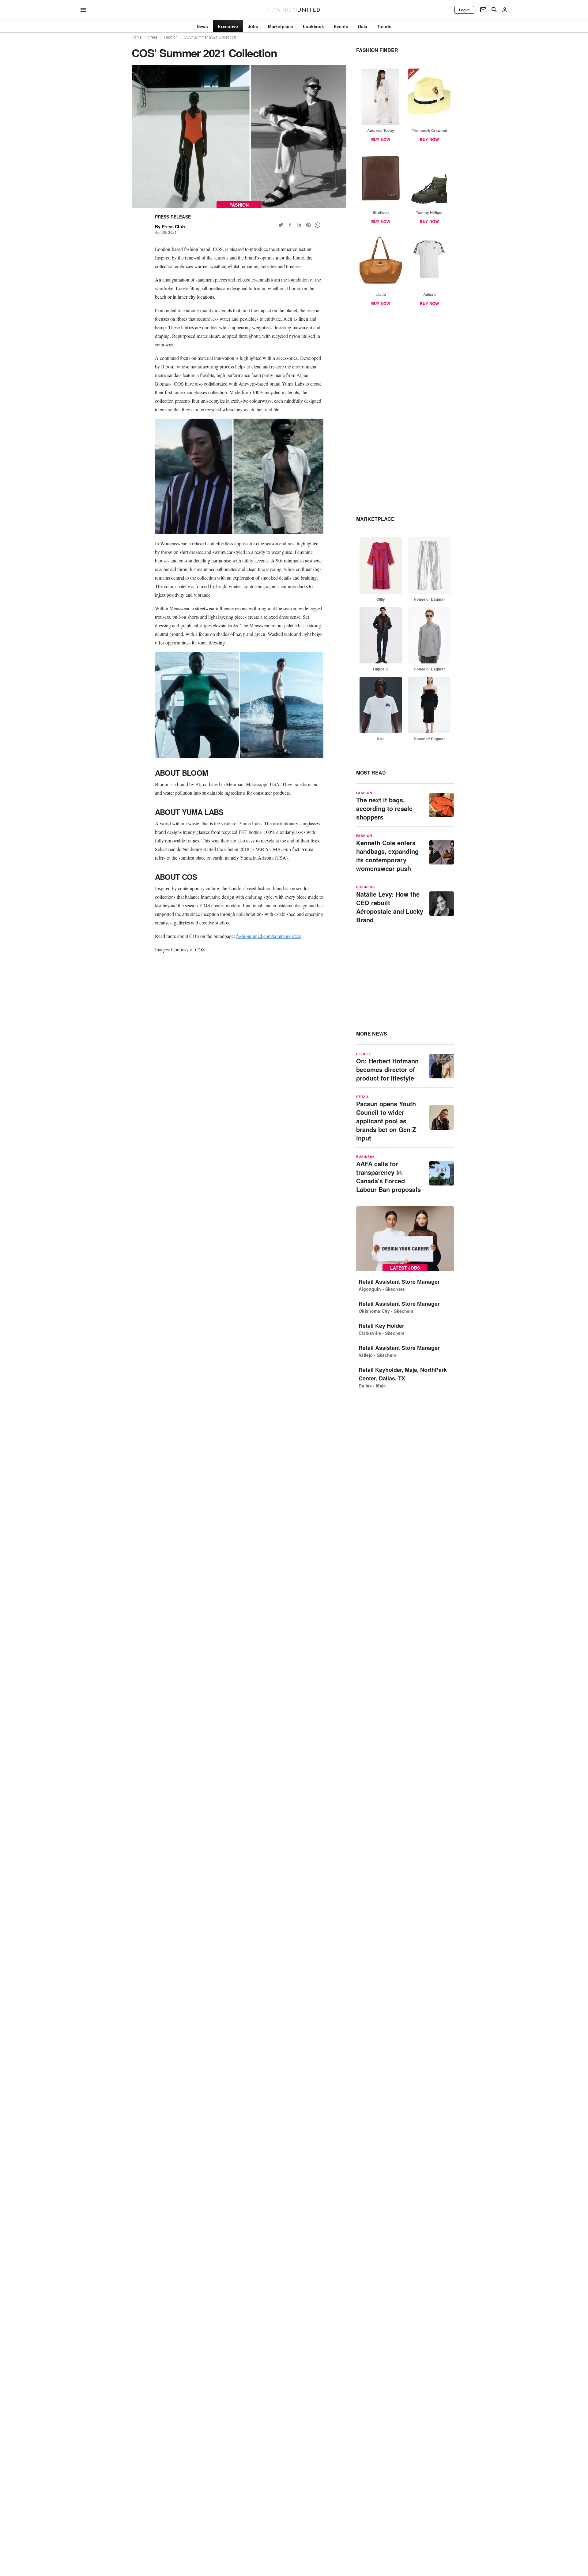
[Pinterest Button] (308, 225)
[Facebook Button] (290, 225)
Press (153, 37)
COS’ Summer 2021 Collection (210, 37)
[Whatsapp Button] (318, 225)
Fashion (171, 37)
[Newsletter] (483, 10)
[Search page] (494, 10)
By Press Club (170, 226)
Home (137, 37)
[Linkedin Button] (299, 225)
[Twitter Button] (281, 225)
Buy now (381, 139)
